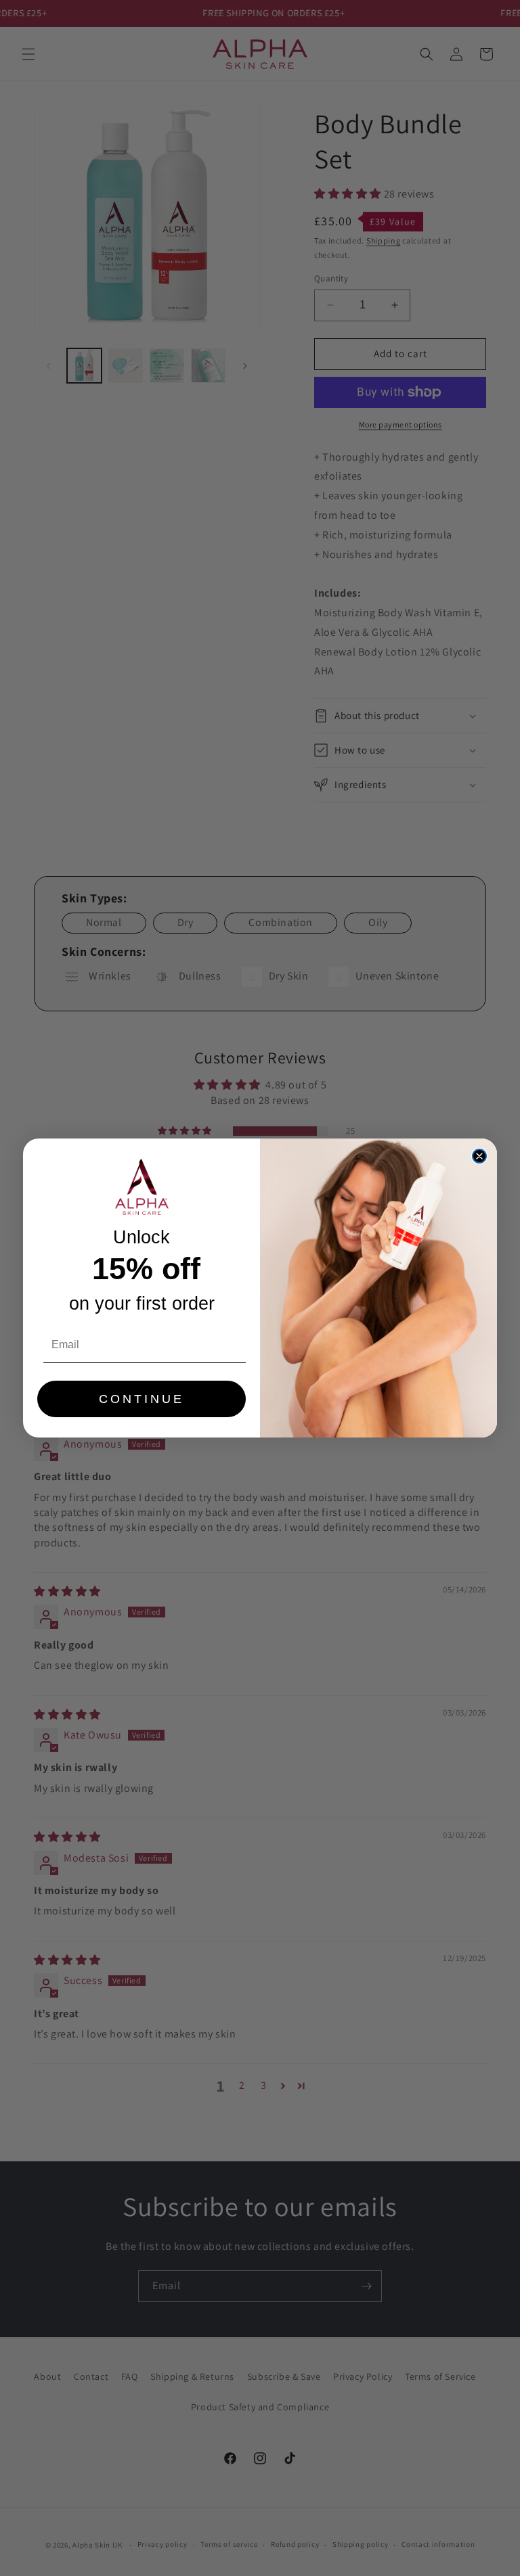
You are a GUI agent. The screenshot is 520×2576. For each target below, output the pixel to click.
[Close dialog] (479, 1156)
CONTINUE (142, 1399)
